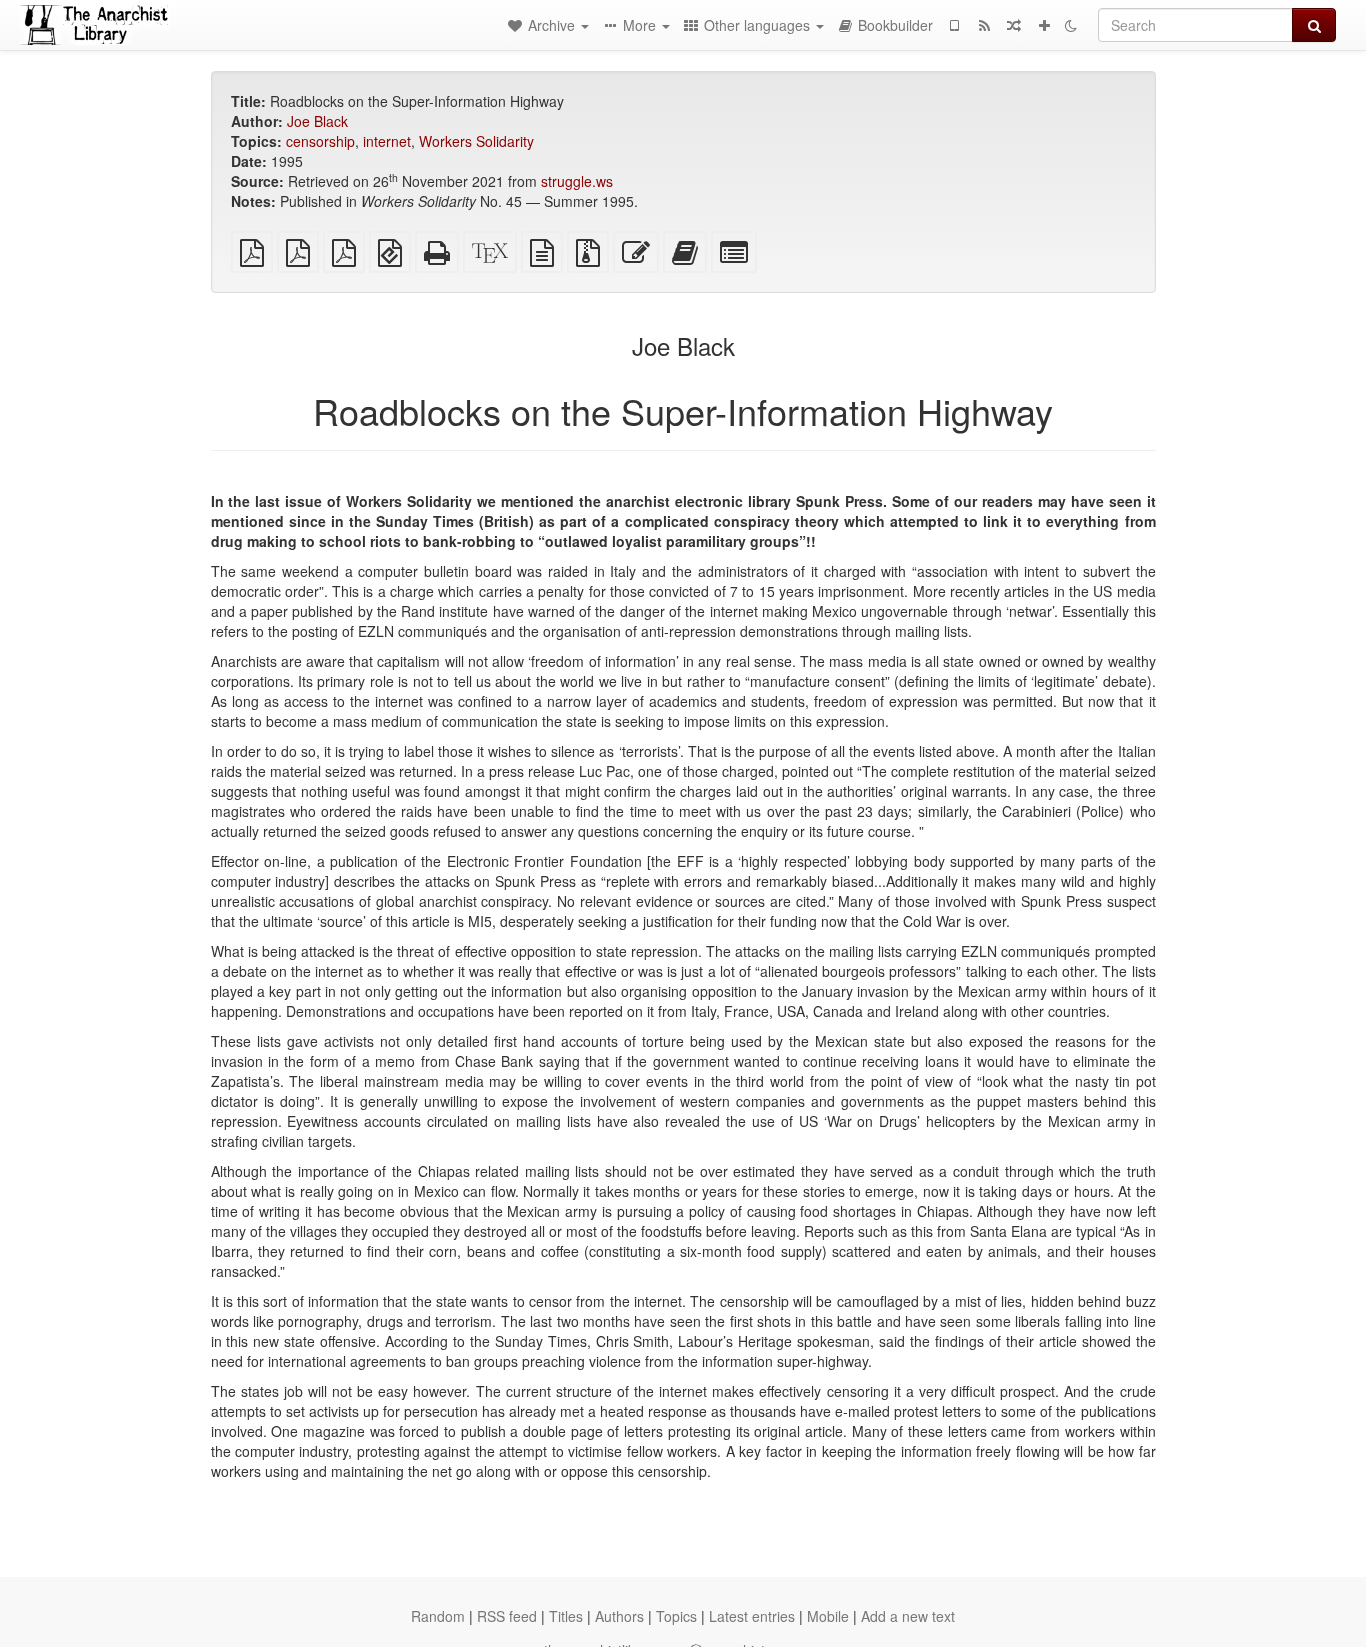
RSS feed (507, 1616)
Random (438, 1616)
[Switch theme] (1071, 25)
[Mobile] (954, 25)
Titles (566, 1616)
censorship (320, 141)
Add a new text (908, 1616)
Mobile (828, 1616)
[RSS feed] (984, 25)
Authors (619, 1616)
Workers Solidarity (476, 141)
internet (387, 141)
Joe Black (317, 121)
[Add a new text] (1044, 25)
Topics (676, 1616)
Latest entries (752, 1616)
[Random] (1014, 25)
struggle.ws (577, 181)
